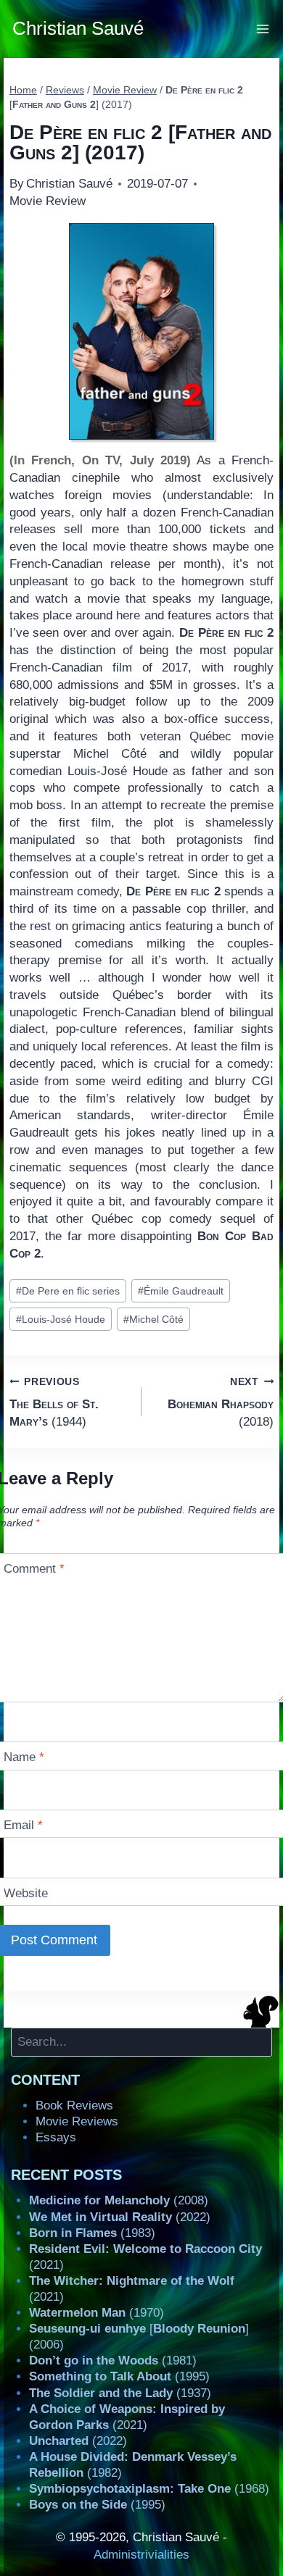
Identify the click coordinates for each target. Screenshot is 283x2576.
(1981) (113, 2360)
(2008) (119, 2200)
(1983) (92, 2233)
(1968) (149, 2489)
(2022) (120, 2217)
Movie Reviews (77, 2121)
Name (24, 1757)
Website (26, 1893)
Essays (56, 2137)
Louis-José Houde (61, 1320)
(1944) (54, 1402)
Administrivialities (141, 2555)
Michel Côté (153, 1320)
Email (23, 1825)
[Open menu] (263, 29)
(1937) (120, 2393)
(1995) (119, 2376)
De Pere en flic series (68, 1291)
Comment (34, 1569)
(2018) (221, 1402)
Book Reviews (74, 2105)
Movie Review (48, 201)
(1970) (97, 2313)
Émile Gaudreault (181, 1291)
